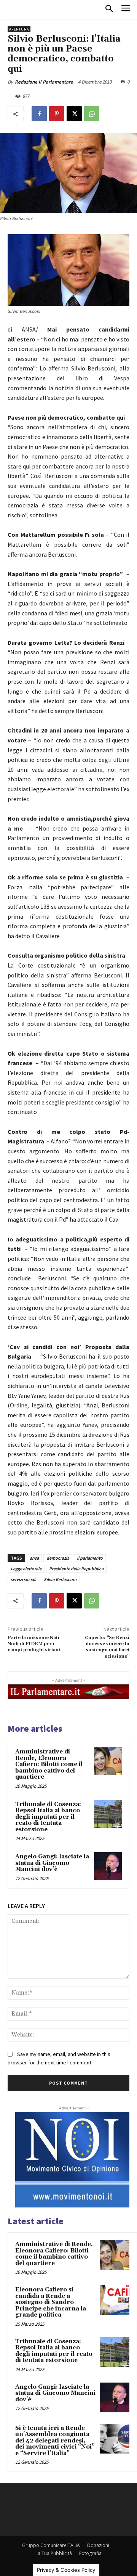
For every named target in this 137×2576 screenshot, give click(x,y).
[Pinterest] (57, 114)
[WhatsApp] (92, 114)
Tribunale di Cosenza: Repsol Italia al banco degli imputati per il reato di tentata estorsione (48, 1817)
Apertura (19, 29)
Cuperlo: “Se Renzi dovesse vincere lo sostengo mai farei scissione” (107, 1647)
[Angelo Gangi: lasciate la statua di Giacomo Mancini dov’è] (108, 1866)
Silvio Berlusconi (60, 1579)
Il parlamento (90, 1558)
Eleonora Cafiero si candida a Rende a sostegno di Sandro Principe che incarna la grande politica (51, 2302)
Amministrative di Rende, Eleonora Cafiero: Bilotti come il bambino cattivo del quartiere (49, 1764)
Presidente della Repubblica (76, 1569)
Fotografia (90, 2553)
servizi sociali (23, 1579)
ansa (34, 1558)
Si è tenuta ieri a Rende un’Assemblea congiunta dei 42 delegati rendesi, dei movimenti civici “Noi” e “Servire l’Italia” (55, 2441)
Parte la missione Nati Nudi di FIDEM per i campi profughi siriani (34, 1644)
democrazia (58, 1558)
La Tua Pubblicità (54, 2553)
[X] (74, 114)
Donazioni (98, 2545)
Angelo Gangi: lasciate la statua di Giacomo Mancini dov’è (52, 1863)
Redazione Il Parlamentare (44, 82)
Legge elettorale (26, 1569)
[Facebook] (39, 114)
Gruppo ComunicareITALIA (51, 2545)
